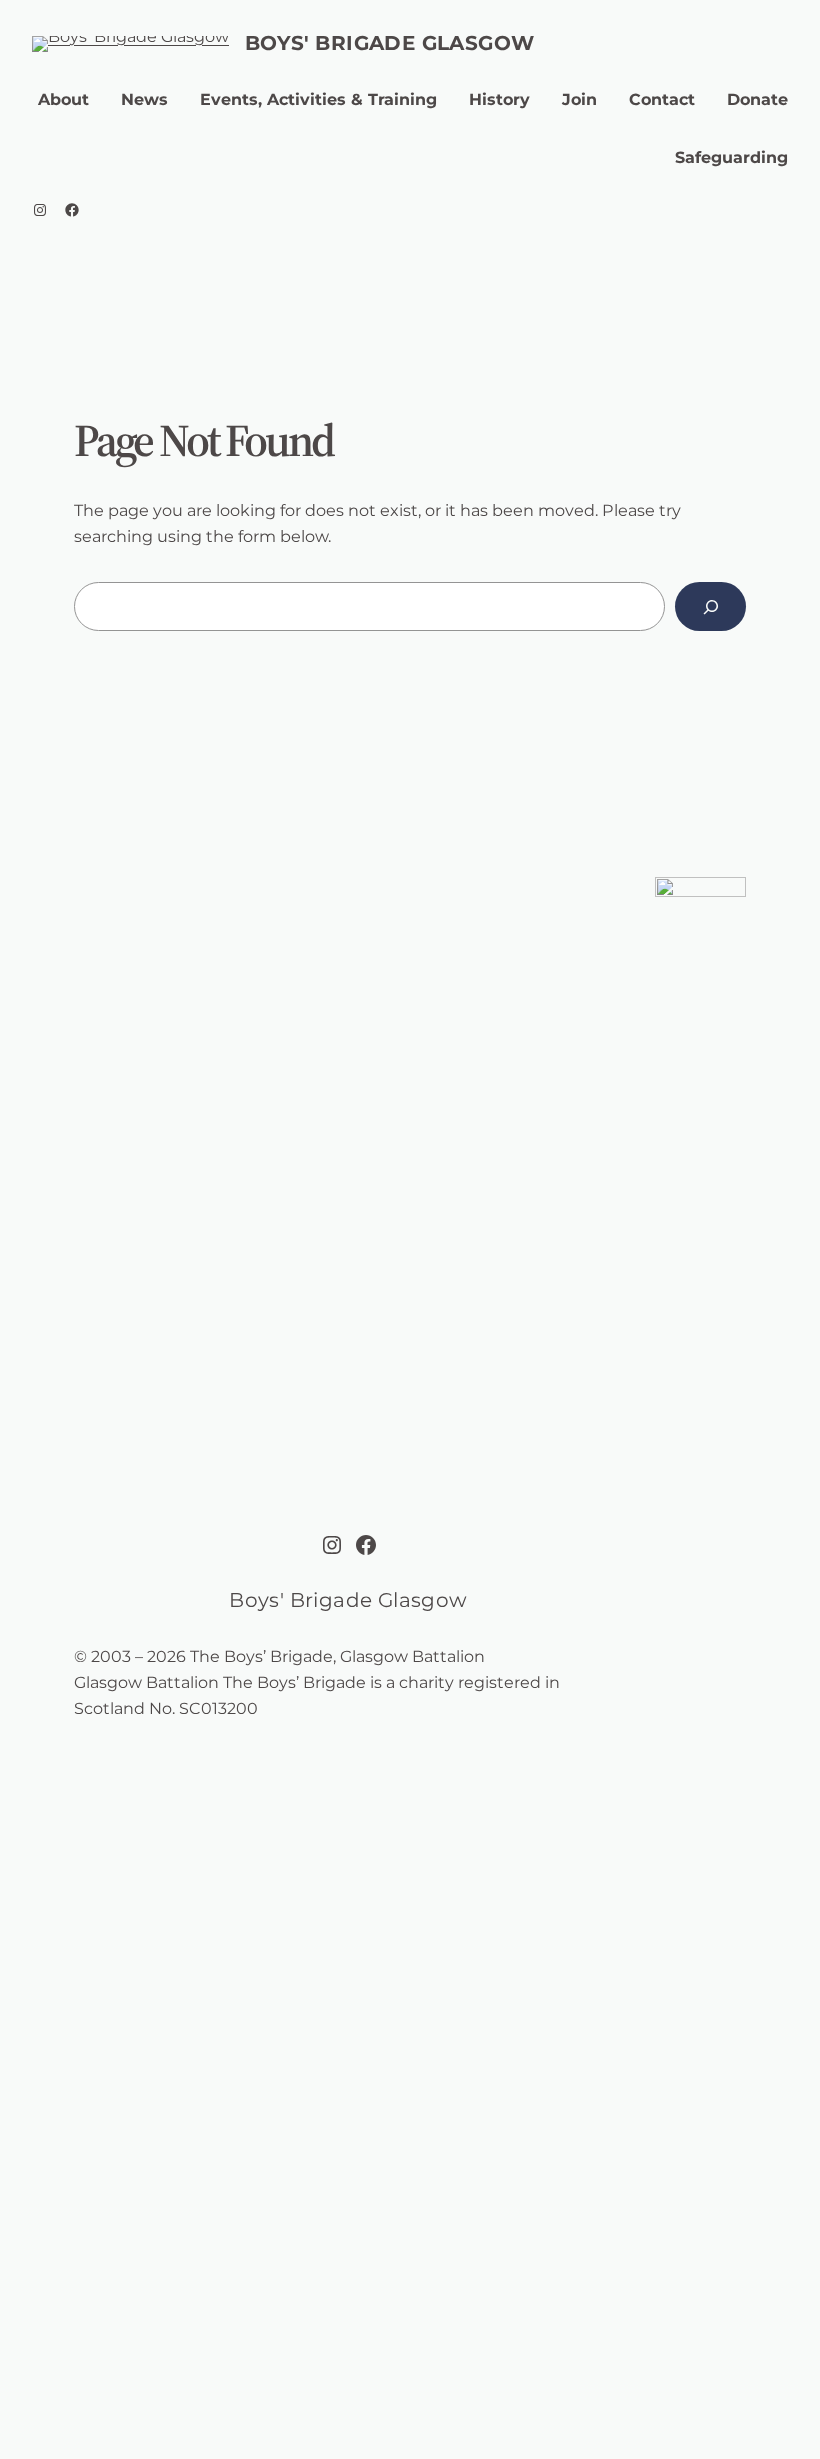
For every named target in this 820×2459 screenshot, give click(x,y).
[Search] (710, 606)
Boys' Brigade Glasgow (389, 43)
